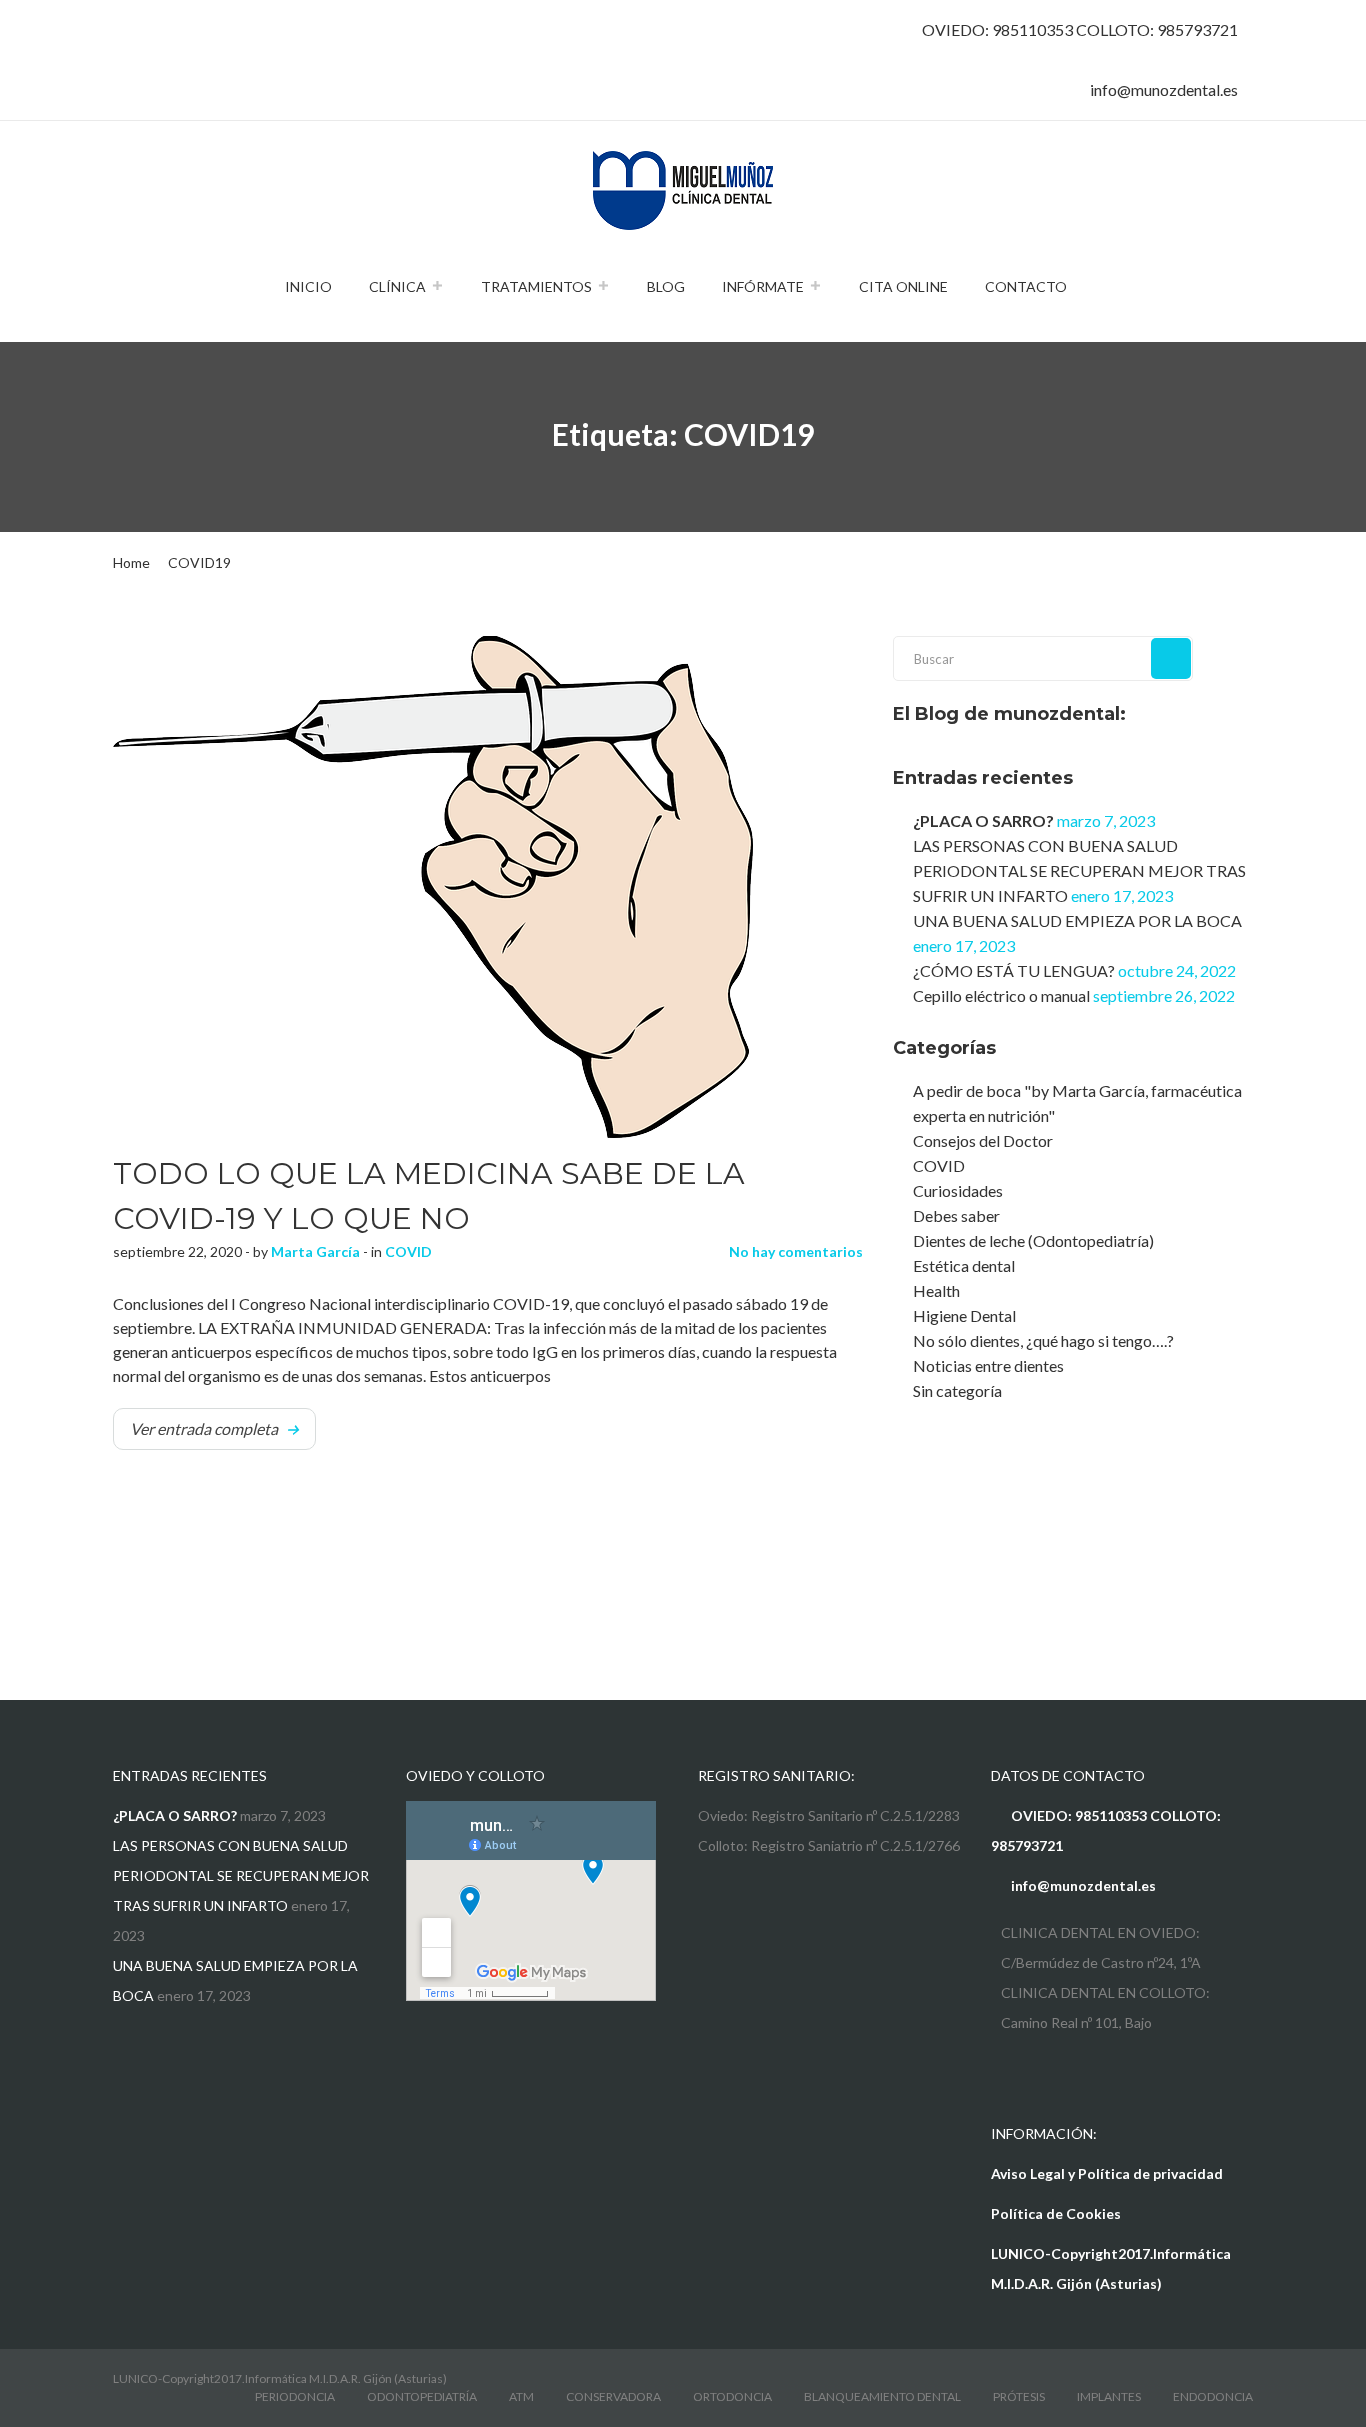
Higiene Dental (964, 1315)
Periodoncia (295, 2396)
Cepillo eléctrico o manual (1001, 995)
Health (936, 1290)
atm (521, 2396)
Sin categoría (957, 1390)
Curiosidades (958, 1190)
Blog (666, 286)
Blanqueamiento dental (882, 2396)
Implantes (1109, 2396)
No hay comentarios (796, 1251)
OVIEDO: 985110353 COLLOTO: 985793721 (1080, 29)
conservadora (613, 2396)
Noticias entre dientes (988, 1365)
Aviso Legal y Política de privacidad (1107, 2173)
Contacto (1026, 286)
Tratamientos (536, 286)
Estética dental (964, 1265)
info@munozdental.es (1164, 89)
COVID (408, 1251)
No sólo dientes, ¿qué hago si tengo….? (1043, 1340)
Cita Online (903, 286)
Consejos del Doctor (983, 1140)
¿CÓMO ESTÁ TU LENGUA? (1014, 970)
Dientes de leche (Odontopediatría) (1033, 1240)
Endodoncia (1213, 2396)
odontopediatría (422, 2396)
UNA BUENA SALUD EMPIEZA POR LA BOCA (1077, 920)
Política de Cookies (1056, 2213)
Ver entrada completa (204, 1428)
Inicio (308, 286)
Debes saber (956, 1215)
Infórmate (763, 286)
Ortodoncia (732, 2396)
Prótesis (1019, 2396)
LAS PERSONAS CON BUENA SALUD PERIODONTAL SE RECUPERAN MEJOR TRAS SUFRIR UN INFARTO (1079, 870)
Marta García (315, 1251)
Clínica (397, 286)
